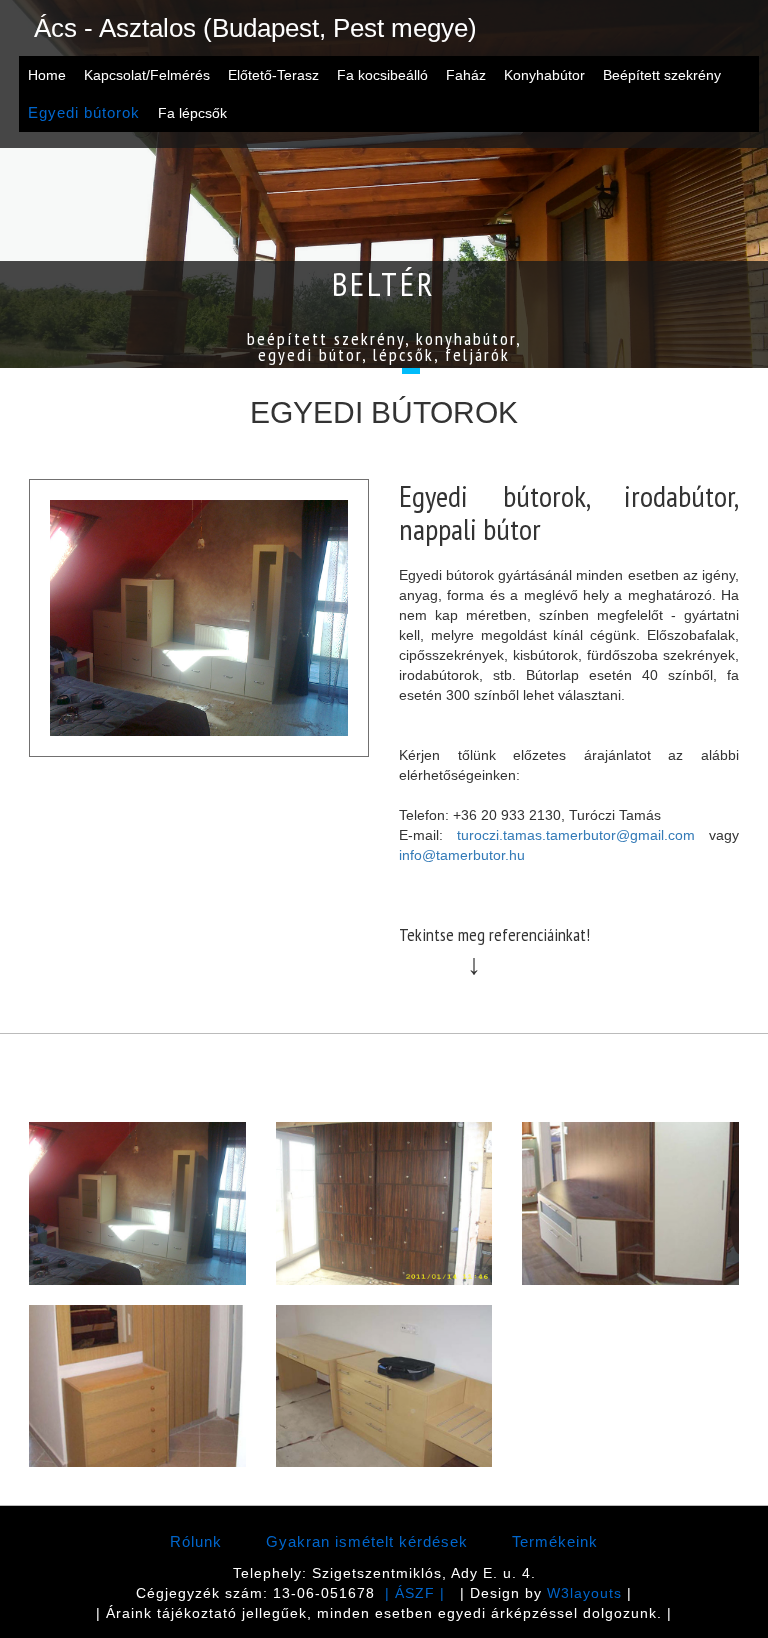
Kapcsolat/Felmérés (147, 75)
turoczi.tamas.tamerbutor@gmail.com (576, 835)
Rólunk (196, 1541)
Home (47, 75)
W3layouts (584, 1593)
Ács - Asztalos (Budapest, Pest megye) (255, 28)
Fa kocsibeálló (382, 75)
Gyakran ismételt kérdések (367, 1541)
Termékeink (555, 1541)
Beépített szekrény (662, 75)
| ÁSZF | (415, 1593)
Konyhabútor (544, 75)
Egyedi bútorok (84, 112)
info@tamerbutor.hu (462, 855)
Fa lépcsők (192, 113)
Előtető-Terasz (273, 75)
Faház (466, 75)
